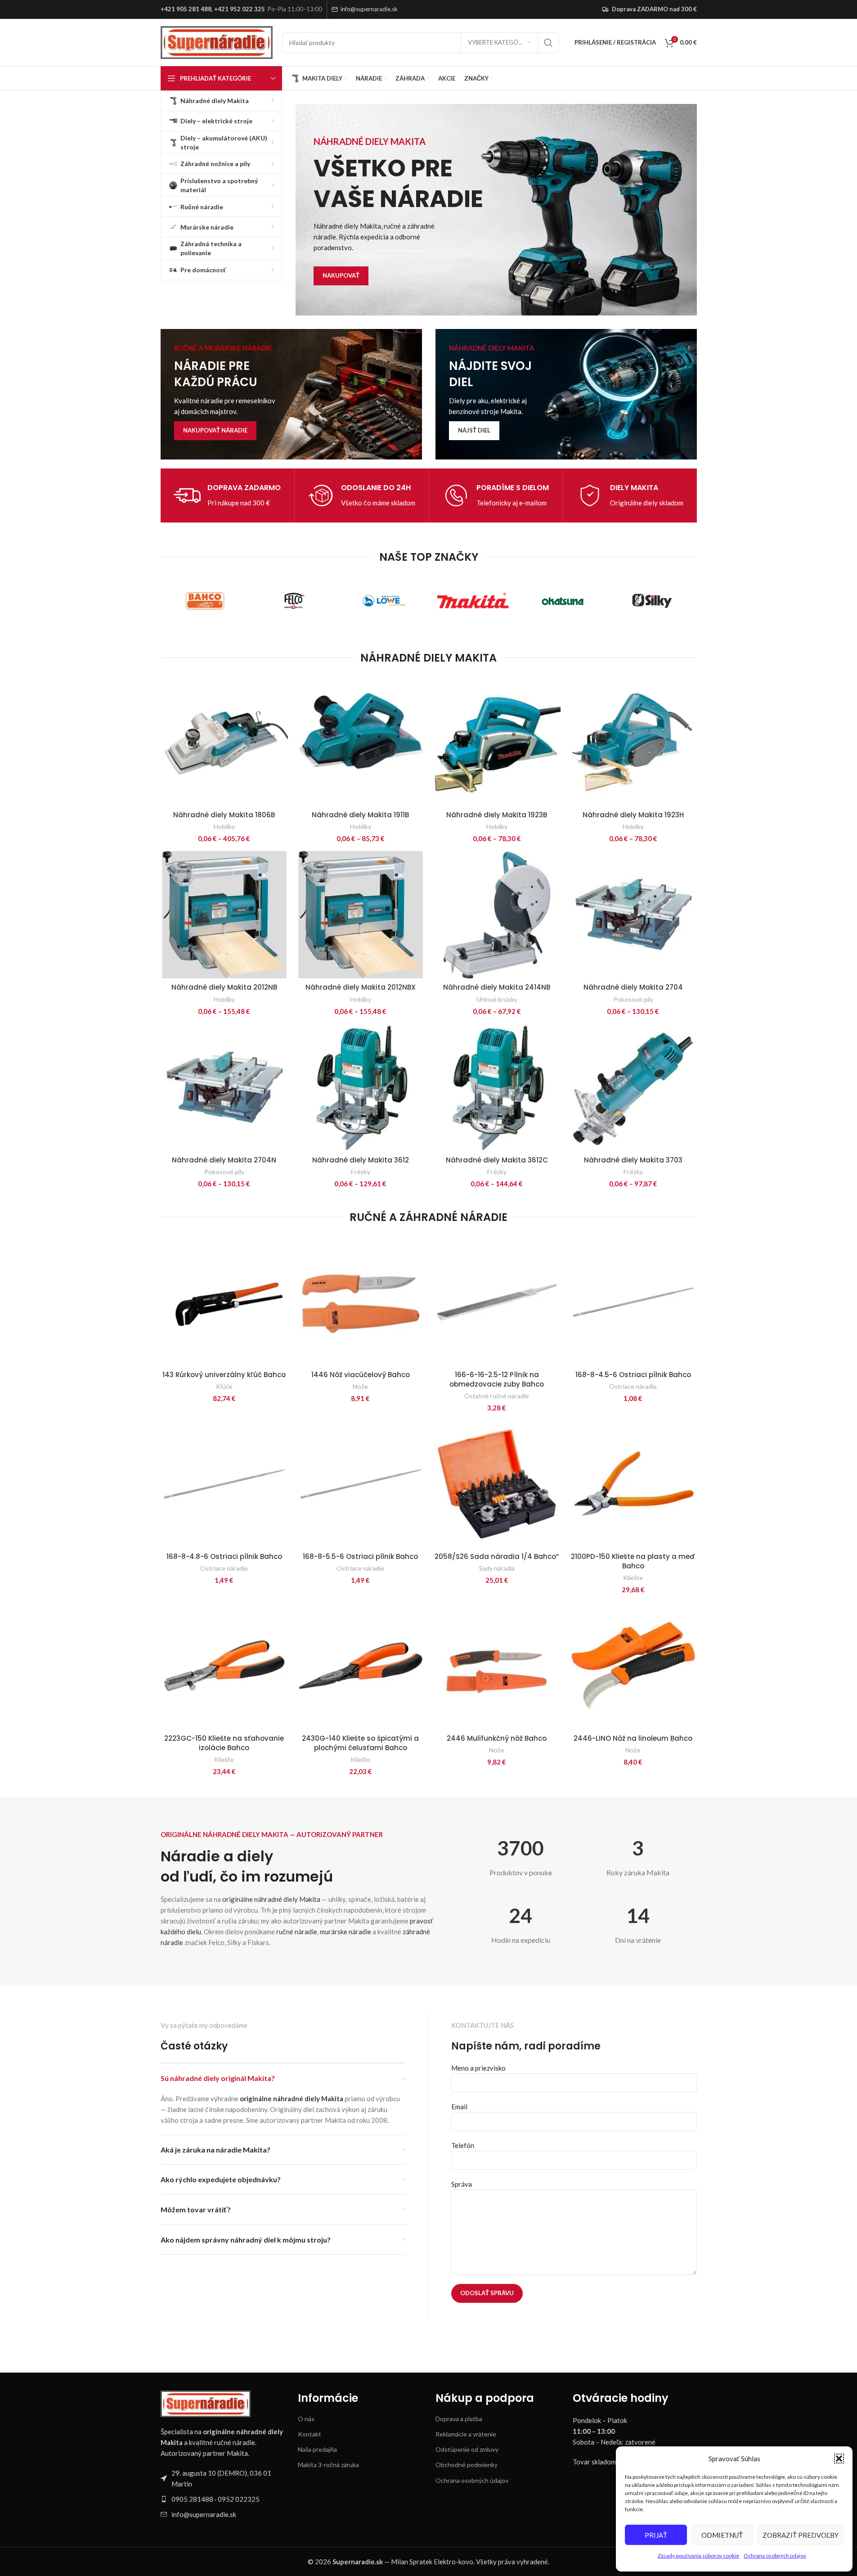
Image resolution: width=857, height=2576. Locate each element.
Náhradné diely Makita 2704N (224, 1160)
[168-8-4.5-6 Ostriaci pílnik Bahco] (633, 1302)
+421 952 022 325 (240, 9)
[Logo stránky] (217, 41)
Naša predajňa (317, 2449)
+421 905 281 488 (186, 9)
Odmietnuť (722, 2535)
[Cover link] (291, 394)
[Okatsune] (563, 601)
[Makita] (473, 601)
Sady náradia (497, 1568)
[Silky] (652, 601)
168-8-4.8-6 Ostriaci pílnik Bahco (224, 1556)
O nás (306, 2419)
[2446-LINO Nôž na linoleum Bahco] (633, 1666)
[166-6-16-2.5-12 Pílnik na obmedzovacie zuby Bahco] (497, 1302)
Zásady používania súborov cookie (698, 2556)
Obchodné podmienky (467, 2465)
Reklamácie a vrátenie (466, 2434)
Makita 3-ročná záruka (328, 2465)
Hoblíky (224, 826)
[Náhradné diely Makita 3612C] (497, 1088)
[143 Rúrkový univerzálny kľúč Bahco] (224, 1302)
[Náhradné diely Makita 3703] (633, 1088)
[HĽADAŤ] (548, 43)
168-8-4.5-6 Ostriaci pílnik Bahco (633, 1375)
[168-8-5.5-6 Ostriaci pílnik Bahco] (361, 1484)
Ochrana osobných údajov (775, 2556)
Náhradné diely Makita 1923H (633, 815)
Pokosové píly (633, 999)
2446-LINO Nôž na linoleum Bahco (633, 1738)
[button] (839, 2459)
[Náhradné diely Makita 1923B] (497, 742)
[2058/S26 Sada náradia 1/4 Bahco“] (497, 1484)
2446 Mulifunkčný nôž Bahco (497, 1738)
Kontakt (310, 2434)
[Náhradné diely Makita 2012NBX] (361, 915)
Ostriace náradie (633, 1386)
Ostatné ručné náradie (497, 1396)
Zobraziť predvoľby (801, 2535)
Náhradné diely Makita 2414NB (497, 987)
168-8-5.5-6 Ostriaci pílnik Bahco (360, 1556)
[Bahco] (205, 601)
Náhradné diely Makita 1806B (224, 815)
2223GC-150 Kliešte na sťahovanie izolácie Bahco (224, 1743)
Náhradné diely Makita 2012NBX (361, 987)
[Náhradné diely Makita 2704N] (224, 1088)
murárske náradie (345, 1932)
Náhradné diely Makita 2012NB (224, 987)
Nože (360, 1386)
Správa (462, 2184)
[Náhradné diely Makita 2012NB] (224, 915)
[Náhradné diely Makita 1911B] (361, 742)
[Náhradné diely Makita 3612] (361, 1088)
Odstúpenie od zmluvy (467, 2449)
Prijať (656, 2535)
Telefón (463, 2145)
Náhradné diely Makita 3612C (497, 1160)
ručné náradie (297, 1932)
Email (459, 2107)
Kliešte (633, 1578)
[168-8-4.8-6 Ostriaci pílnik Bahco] (224, 1484)
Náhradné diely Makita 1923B (497, 815)
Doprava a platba (459, 2419)
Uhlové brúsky (497, 999)
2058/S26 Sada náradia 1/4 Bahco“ (497, 1556)
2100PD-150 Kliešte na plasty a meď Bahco (633, 1561)
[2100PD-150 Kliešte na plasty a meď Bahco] (633, 1484)
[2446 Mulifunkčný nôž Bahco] (497, 1666)
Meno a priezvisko (478, 2068)
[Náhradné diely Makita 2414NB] (497, 915)
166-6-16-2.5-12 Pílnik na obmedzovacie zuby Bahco (497, 1379)
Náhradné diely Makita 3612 (361, 1160)
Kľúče (224, 1386)
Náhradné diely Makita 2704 (633, 987)
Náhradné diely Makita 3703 (633, 1160)
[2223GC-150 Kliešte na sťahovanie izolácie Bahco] (224, 1666)
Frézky (361, 1172)
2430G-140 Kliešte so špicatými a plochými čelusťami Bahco (360, 1743)
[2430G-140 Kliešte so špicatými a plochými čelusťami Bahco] (361, 1666)
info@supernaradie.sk (369, 9)
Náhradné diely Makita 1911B (360, 815)
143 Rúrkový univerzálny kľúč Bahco (224, 1375)
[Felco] (294, 601)
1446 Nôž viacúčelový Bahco (361, 1375)
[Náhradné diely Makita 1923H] (633, 742)
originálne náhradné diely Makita (271, 1899)
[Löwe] (384, 601)
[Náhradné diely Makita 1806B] (224, 742)
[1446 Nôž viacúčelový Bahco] (361, 1302)
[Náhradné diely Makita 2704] (633, 915)
